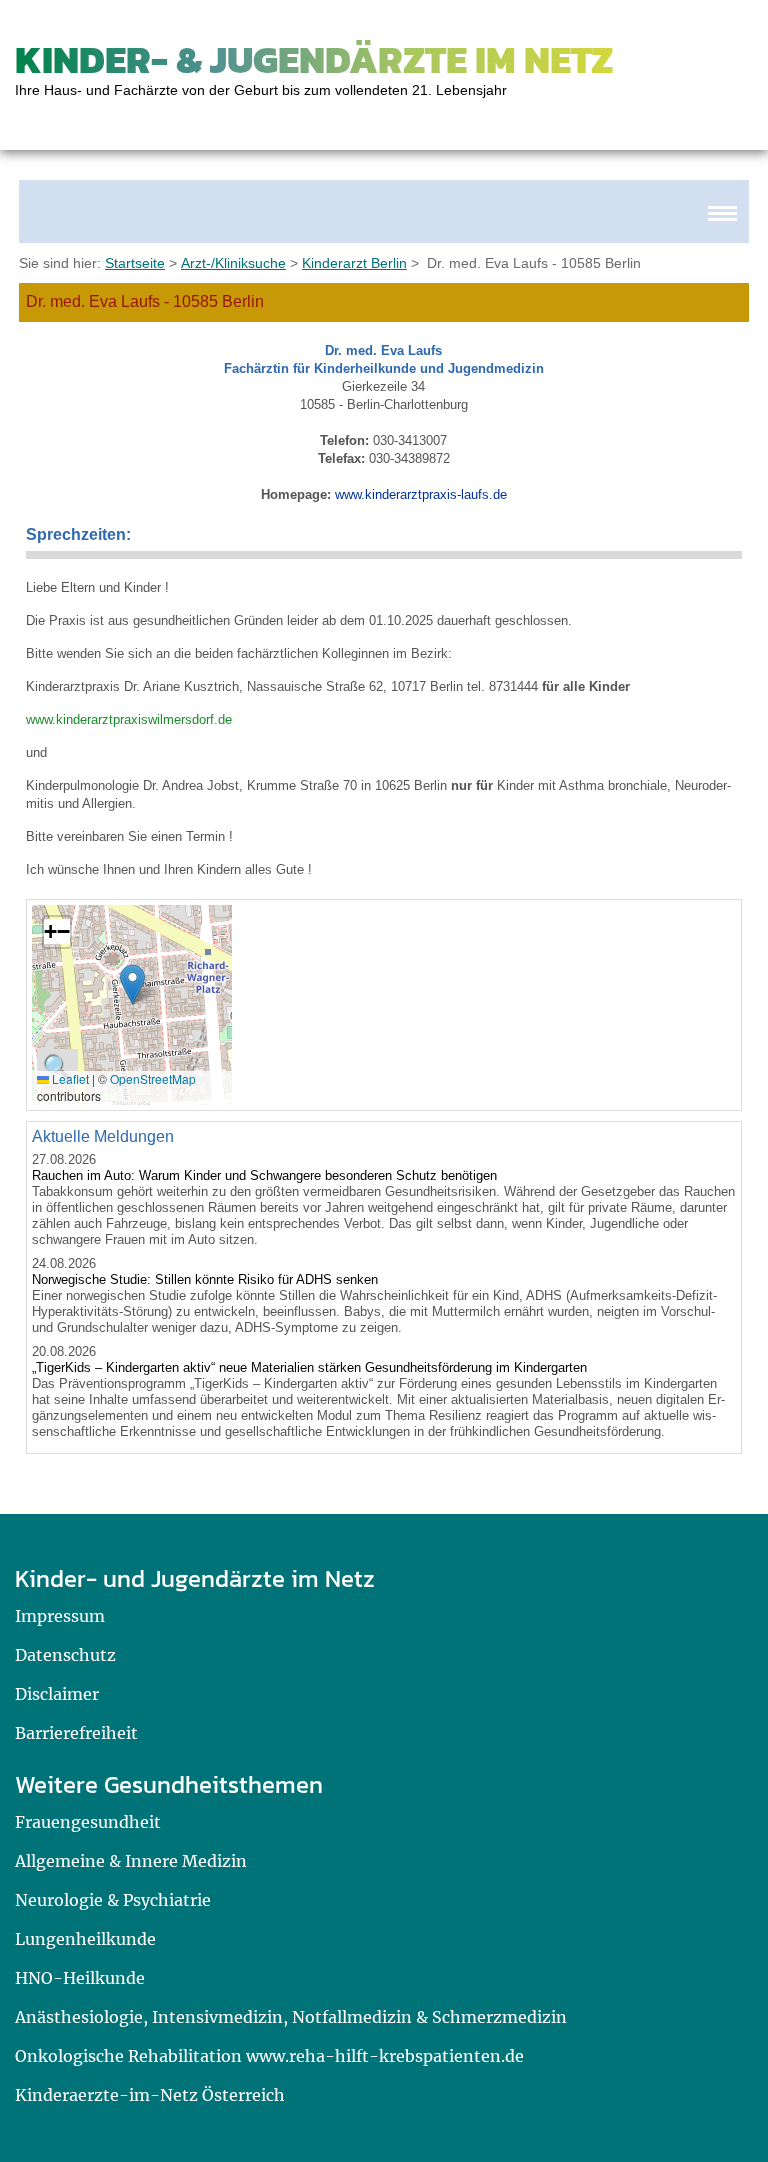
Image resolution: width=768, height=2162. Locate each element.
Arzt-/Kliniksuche (233, 263)
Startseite (135, 263)
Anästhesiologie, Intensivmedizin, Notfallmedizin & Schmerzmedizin (291, 2017)
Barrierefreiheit (76, 1733)
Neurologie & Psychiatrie (113, 1900)
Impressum (60, 1616)
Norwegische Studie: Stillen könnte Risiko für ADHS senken (205, 1279)
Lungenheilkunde (85, 1939)
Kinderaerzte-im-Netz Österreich (150, 2095)
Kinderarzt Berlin (354, 263)
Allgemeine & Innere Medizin (131, 1861)
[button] (132, 984)
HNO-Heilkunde (80, 1978)
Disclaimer (57, 1694)
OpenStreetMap (153, 1078)
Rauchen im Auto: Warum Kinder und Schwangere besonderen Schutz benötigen (264, 1175)
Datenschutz (65, 1655)
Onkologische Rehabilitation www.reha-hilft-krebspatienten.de (269, 2056)
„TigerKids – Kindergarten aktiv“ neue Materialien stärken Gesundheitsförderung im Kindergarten (309, 1367)
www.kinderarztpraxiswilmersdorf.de (129, 719)
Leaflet (69, 1078)
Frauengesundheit (88, 1822)
